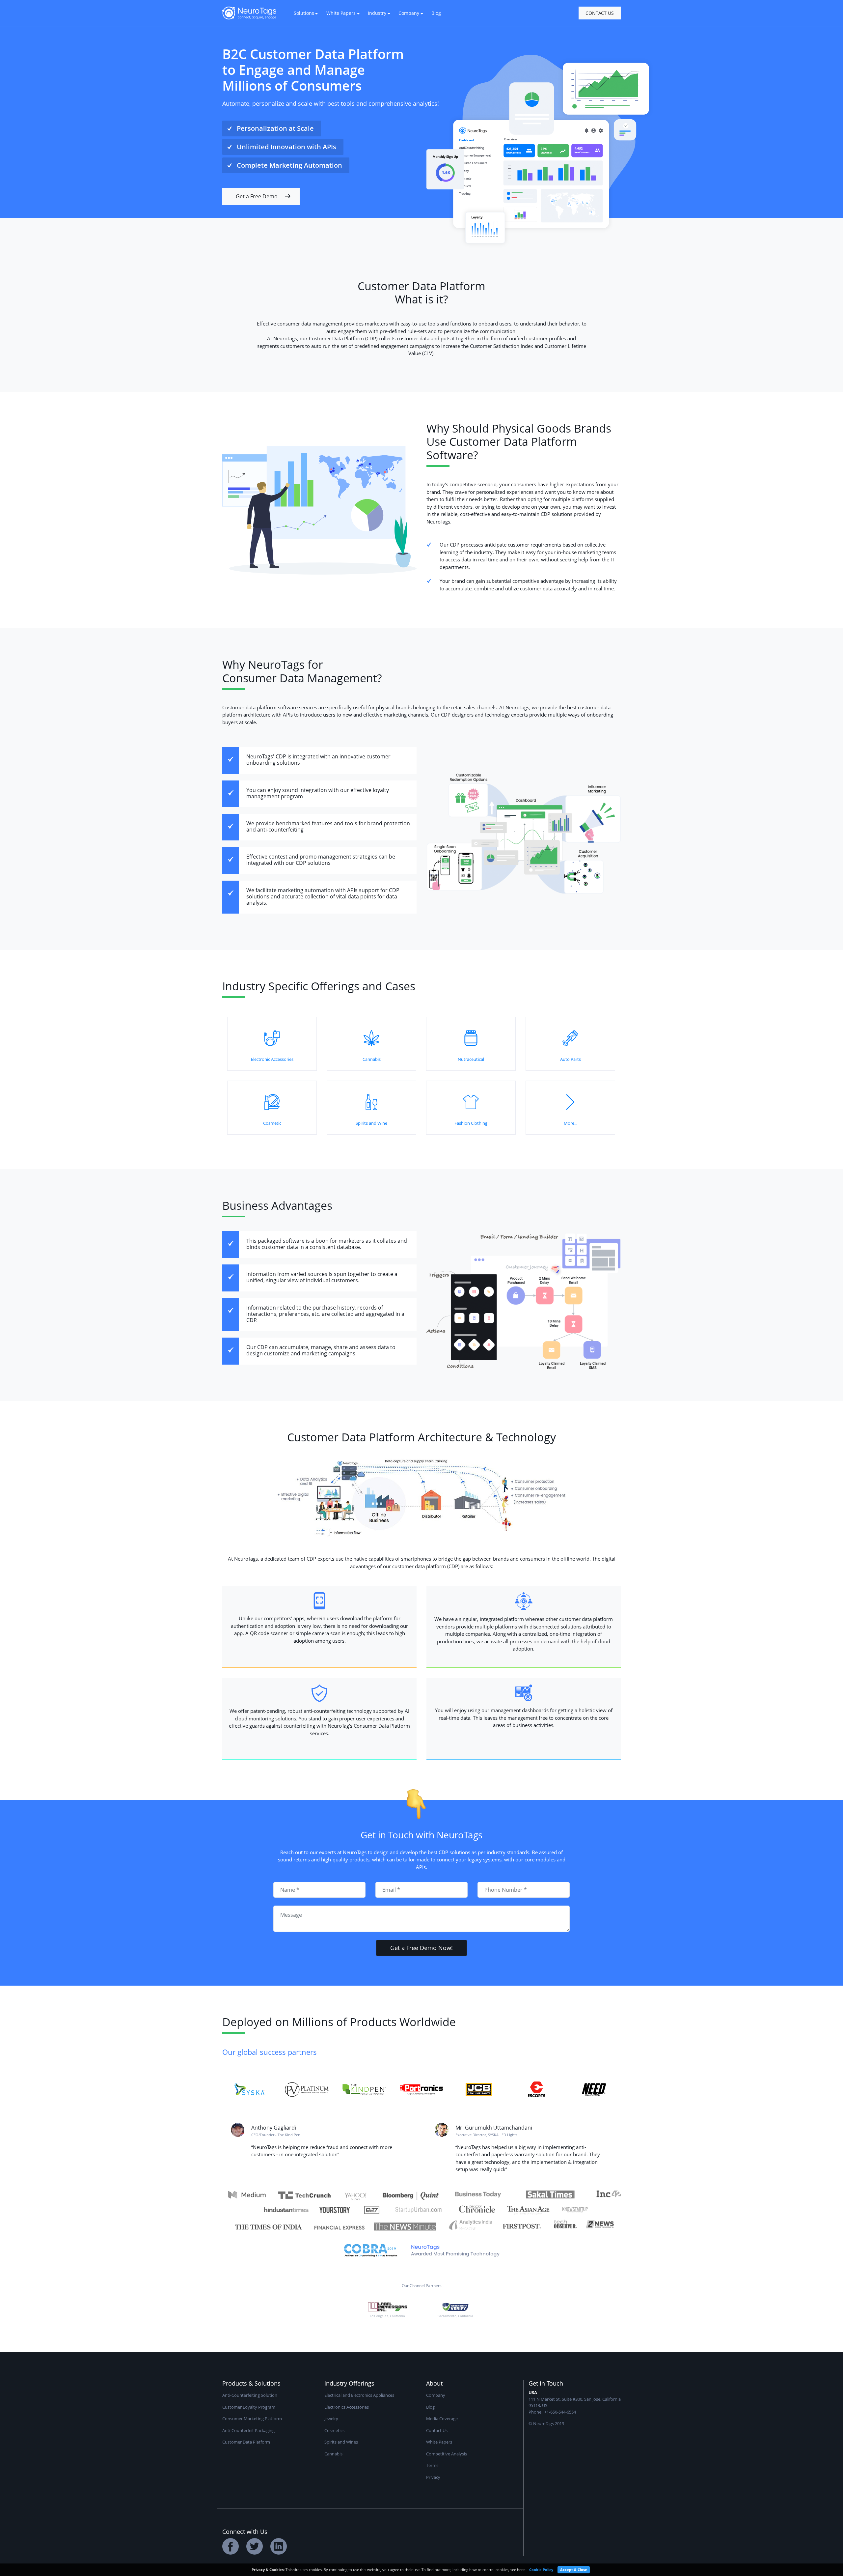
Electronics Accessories (347, 2407)
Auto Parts (571, 1059)
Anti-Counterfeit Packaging (248, 2430)
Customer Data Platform (246, 2442)
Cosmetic (272, 1123)
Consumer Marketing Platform (252, 2419)
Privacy (433, 2477)
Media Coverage (442, 2419)
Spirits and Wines (341, 2442)
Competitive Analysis (447, 2454)
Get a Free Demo (257, 196)
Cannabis (372, 1059)
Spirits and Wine (371, 1123)
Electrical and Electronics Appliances (359, 2395)
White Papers (439, 2442)
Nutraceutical (471, 1059)
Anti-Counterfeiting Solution (250, 2395)
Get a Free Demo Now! (421, 1948)
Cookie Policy (541, 2570)
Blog (436, 13)
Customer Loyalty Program (249, 2407)
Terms (432, 2465)
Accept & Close (574, 2570)
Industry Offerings (349, 2383)
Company (436, 2395)
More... (571, 1123)
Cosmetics (334, 2430)
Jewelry (331, 2419)
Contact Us (600, 13)
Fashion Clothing (471, 1123)
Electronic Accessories (272, 1059)
